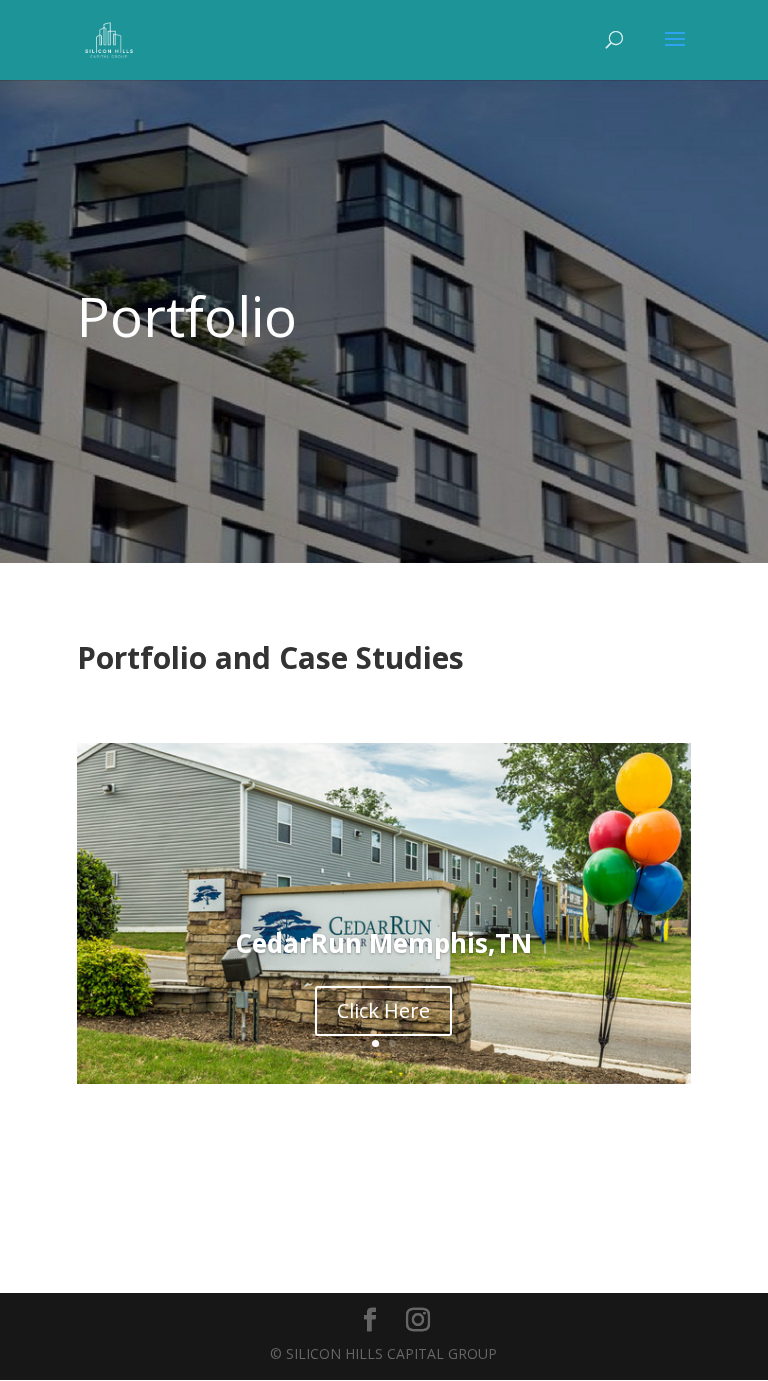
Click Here (383, 1010)
